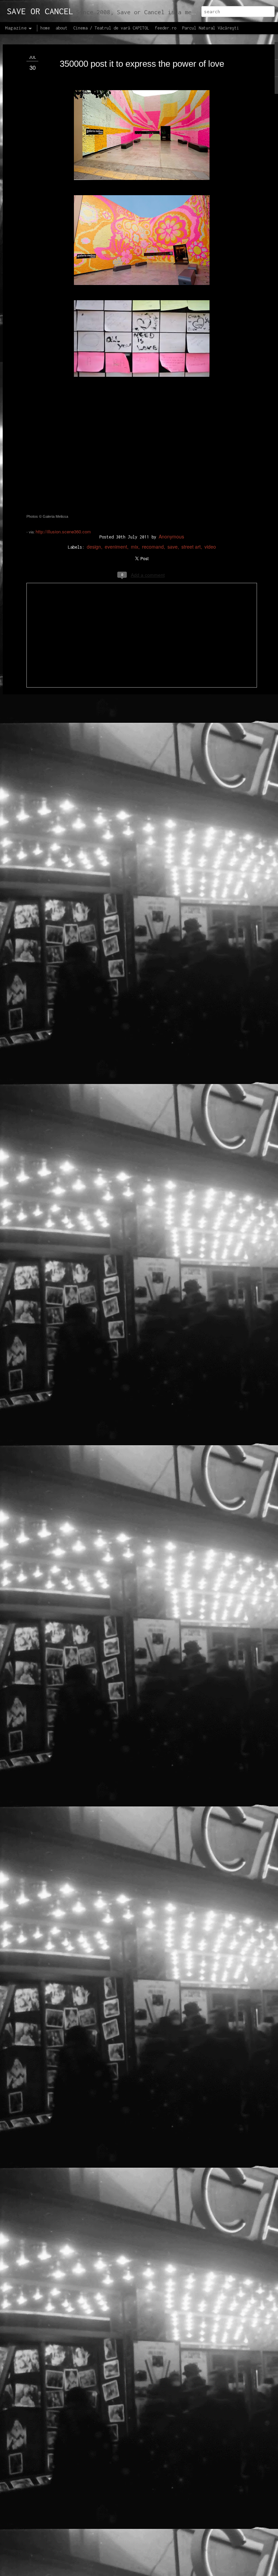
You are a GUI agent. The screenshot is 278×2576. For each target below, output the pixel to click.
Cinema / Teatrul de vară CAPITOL (111, 28)
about (62, 28)
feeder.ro (166, 28)
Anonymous (171, 536)
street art (191, 547)
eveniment (116, 547)
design (94, 547)
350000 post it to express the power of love (142, 64)
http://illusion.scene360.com (63, 531)
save (173, 547)
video (210, 547)
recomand (153, 547)
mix (135, 547)
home (45, 28)
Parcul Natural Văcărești (211, 28)
